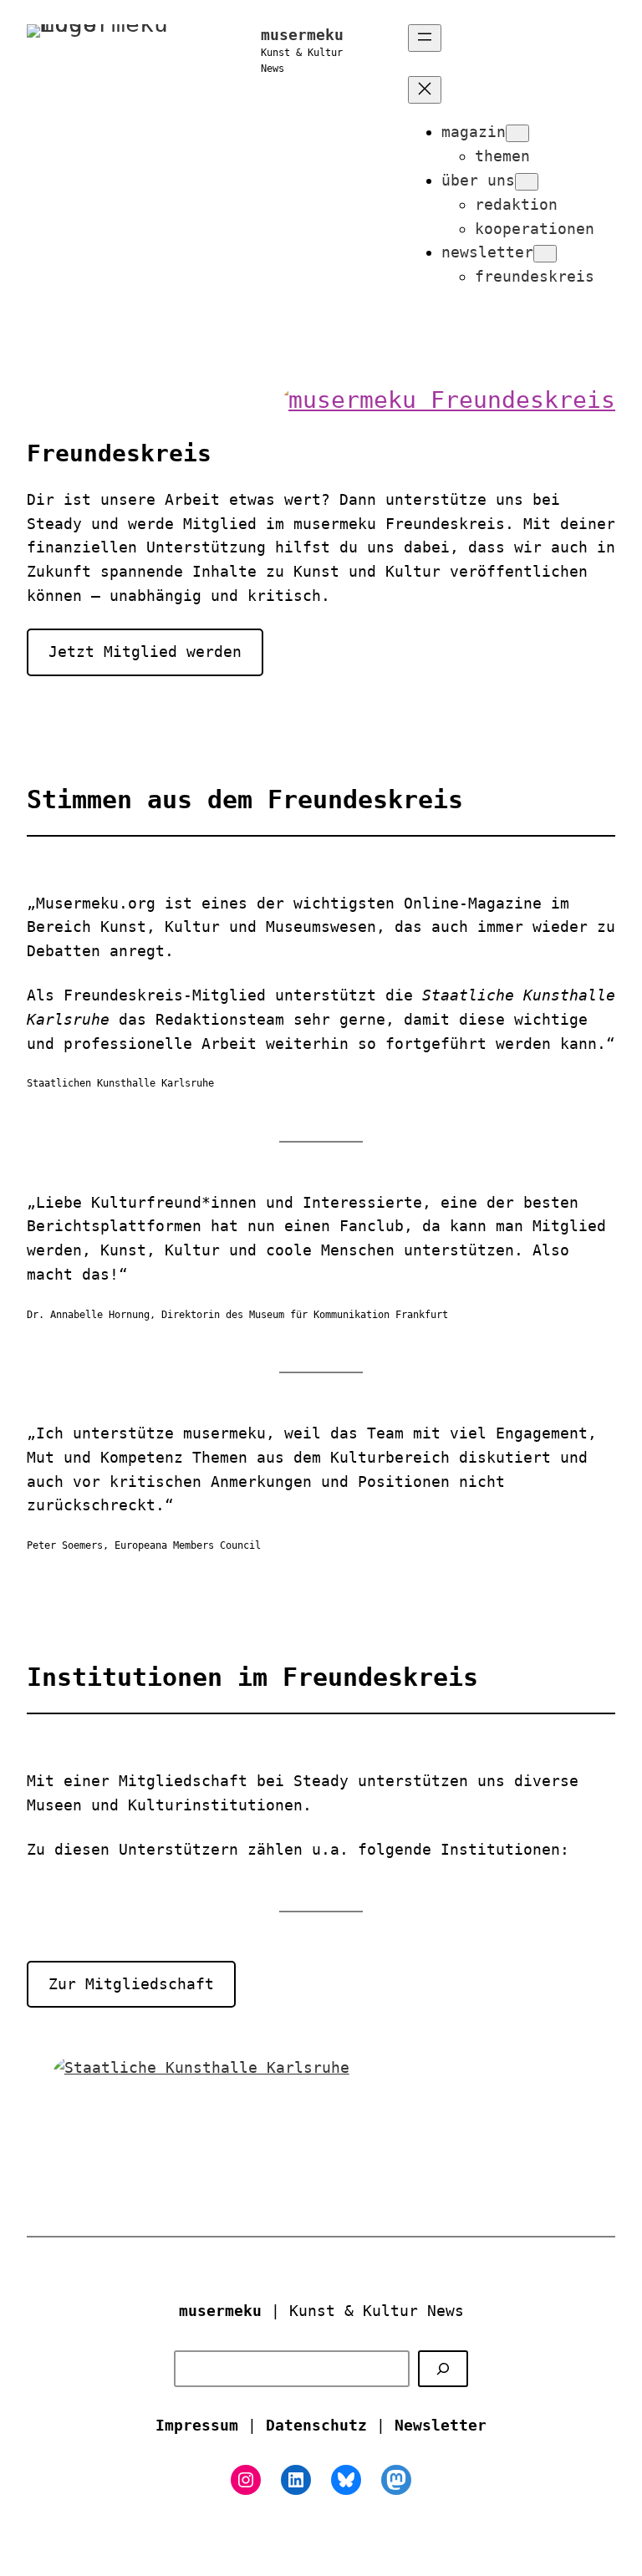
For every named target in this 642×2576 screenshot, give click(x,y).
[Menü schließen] (425, 90)
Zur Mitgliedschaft (131, 1984)
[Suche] (443, 2369)
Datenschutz (316, 2425)
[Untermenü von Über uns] (527, 182)
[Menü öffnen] (425, 38)
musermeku (302, 35)
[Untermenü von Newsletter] (545, 254)
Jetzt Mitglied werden (145, 652)
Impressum (197, 2425)
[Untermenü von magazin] (517, 133)
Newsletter (441, 2425)
